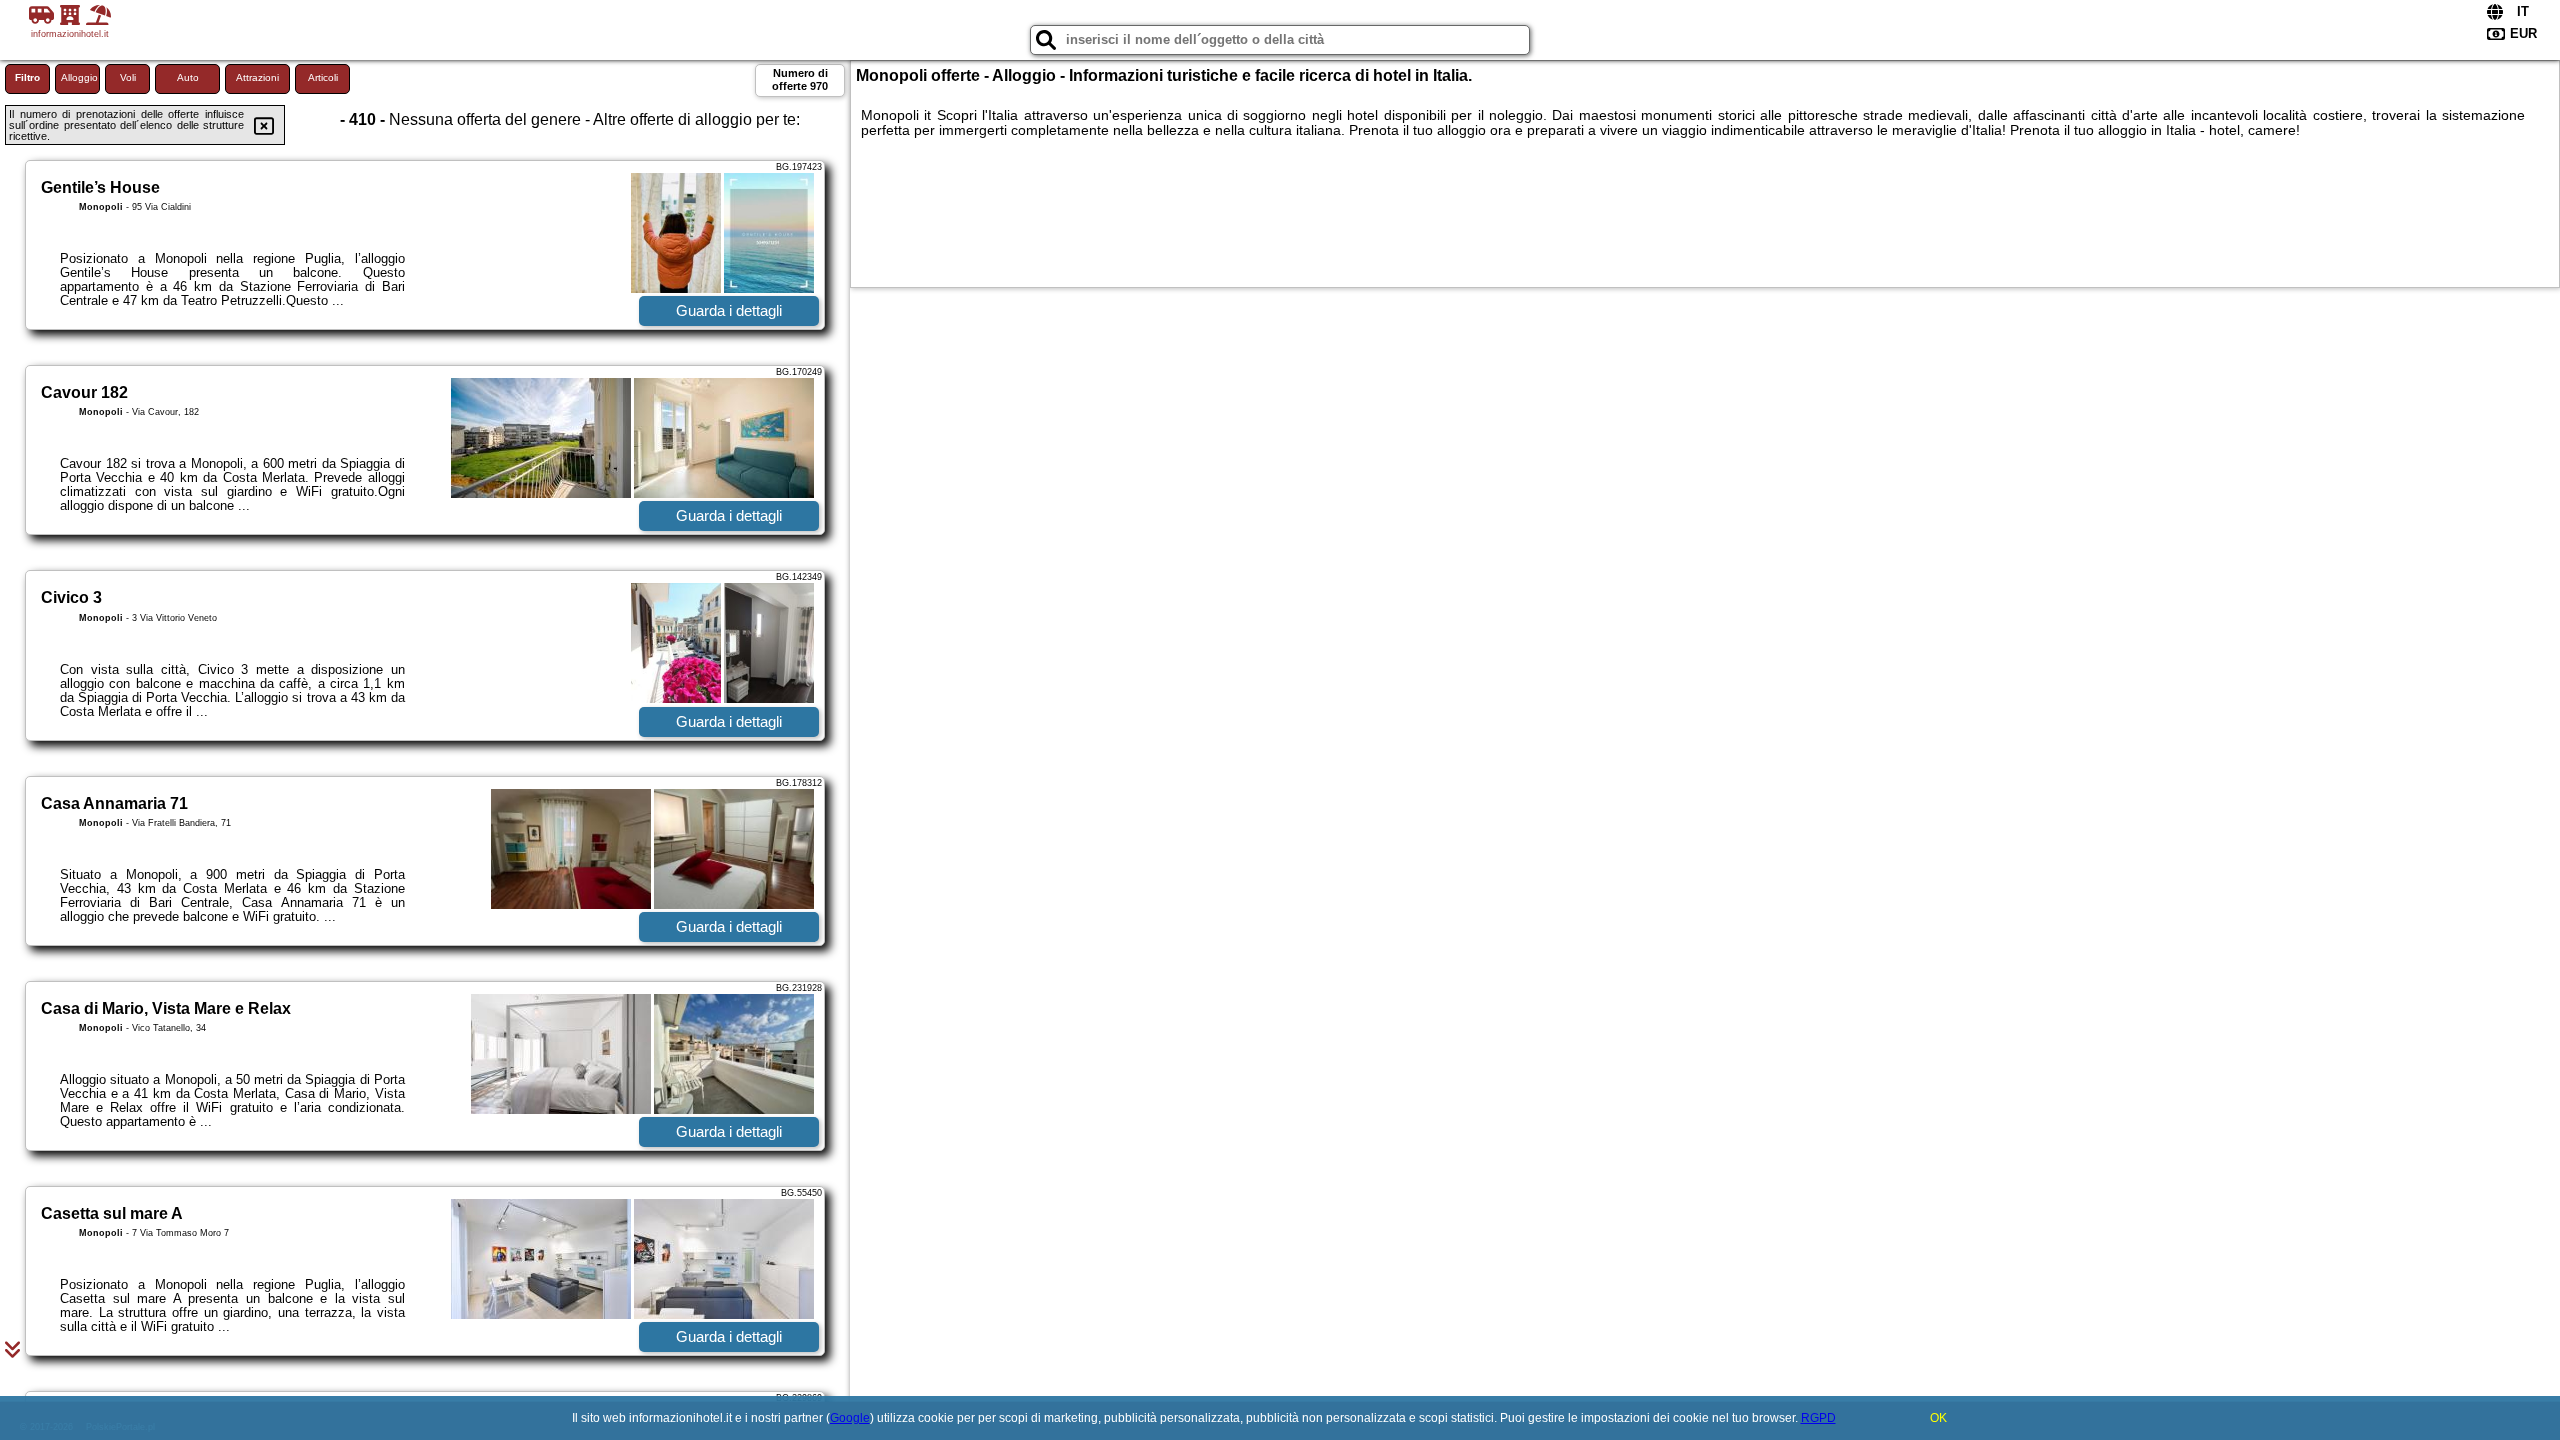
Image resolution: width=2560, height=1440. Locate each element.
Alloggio (79, 77)
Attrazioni (257, 77)
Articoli (323, 77)
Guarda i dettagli (729, 310)
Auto (188, 77)
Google (850, 1418)
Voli (128, 77)
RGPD (1818, 1418)
